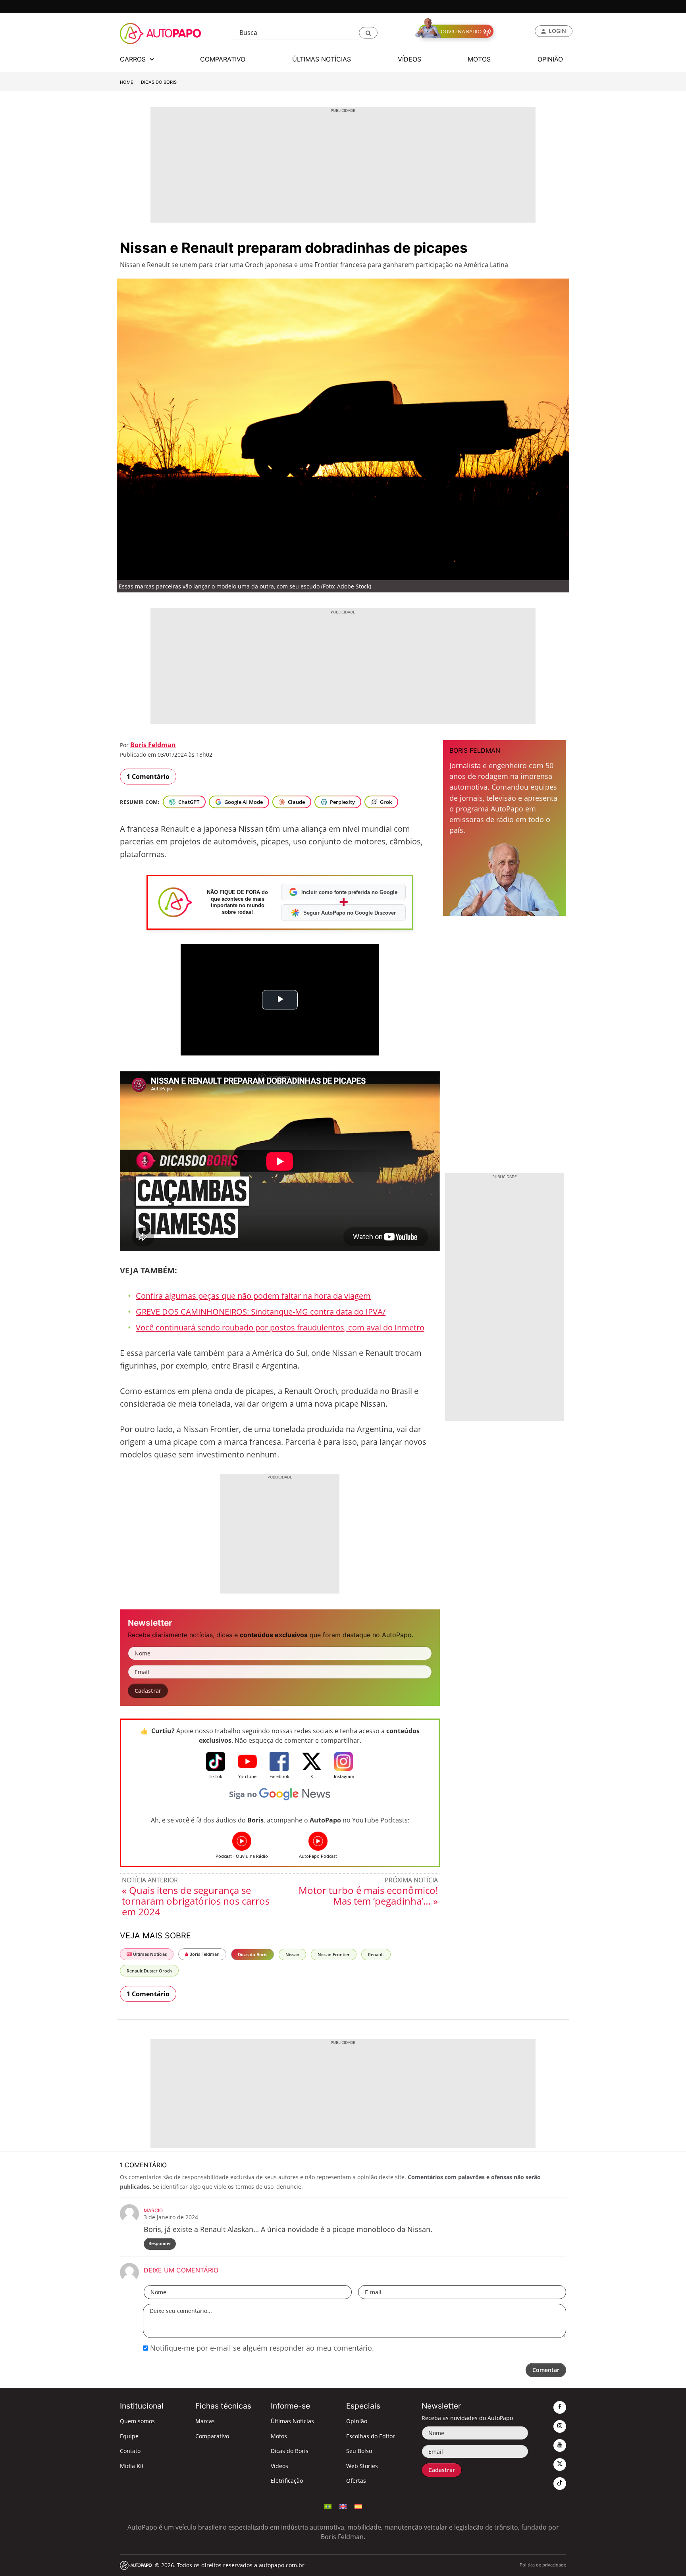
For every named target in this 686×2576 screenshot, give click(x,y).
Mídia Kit (132, 2466)
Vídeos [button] (409, 59)
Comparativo (212, 2436)
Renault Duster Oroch (149, 1971)
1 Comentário (148, 777)
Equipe (129, 2436)
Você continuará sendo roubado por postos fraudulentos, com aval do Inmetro (280, 1327)
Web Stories (362, 2466)
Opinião (357, 2421)
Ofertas (356, 2481)
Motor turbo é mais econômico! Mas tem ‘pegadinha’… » (368, 1895)
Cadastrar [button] (148, 1691)
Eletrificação (287, 2481)
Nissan (292, 1954)
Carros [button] (134, 59)
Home (127, 82)
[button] (368, 33)
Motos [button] (479, 59)
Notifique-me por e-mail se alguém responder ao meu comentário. (261, 2348)
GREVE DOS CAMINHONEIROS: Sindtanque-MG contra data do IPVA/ (261, 1312)
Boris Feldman (153, 745)
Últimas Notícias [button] (322, 59)
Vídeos (279, 2466)
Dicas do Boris (159, 82)
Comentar (546, 2370)
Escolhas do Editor (371, 2436)
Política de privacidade (543, 2565)
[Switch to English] (343, 2506)
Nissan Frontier (334, 1954)
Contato (130, 2451)
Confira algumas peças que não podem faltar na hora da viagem (253, 1296)
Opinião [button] (550, 59)
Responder (160, 2243)
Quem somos (137, 2421)
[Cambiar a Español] (358, 2506)
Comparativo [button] (223, 59)
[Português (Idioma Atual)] (328, 2506)
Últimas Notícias (149, 1954)
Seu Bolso (359, 2451)
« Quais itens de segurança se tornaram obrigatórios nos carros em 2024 (196, 1901)
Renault (376, 1954)
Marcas (205, 2421)
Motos (279, 2436)
